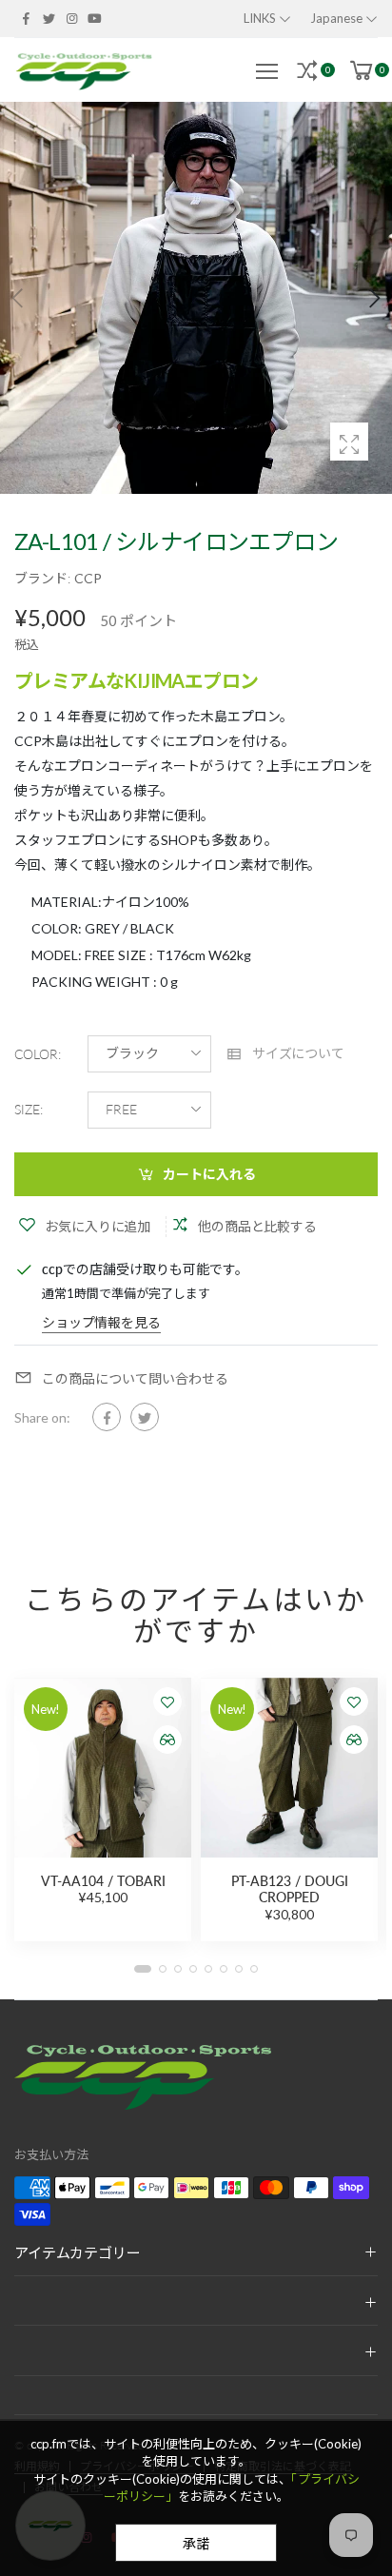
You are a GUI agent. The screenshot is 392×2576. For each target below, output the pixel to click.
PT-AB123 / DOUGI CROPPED (103, 1889)
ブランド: (44, 578)
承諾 (196, 2543)
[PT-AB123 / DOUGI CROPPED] (103, 1768)
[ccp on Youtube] (95, 18)
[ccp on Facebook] (26, 18)
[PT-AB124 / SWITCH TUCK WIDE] (289, 1768)
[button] (373, 298)
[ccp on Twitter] (49, 18)
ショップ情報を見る (101, 1322)
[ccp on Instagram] (71, 18)
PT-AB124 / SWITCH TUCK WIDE (289, 1889)
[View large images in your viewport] (349, 442)
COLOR (38, 1054)
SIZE (29, 1110)
